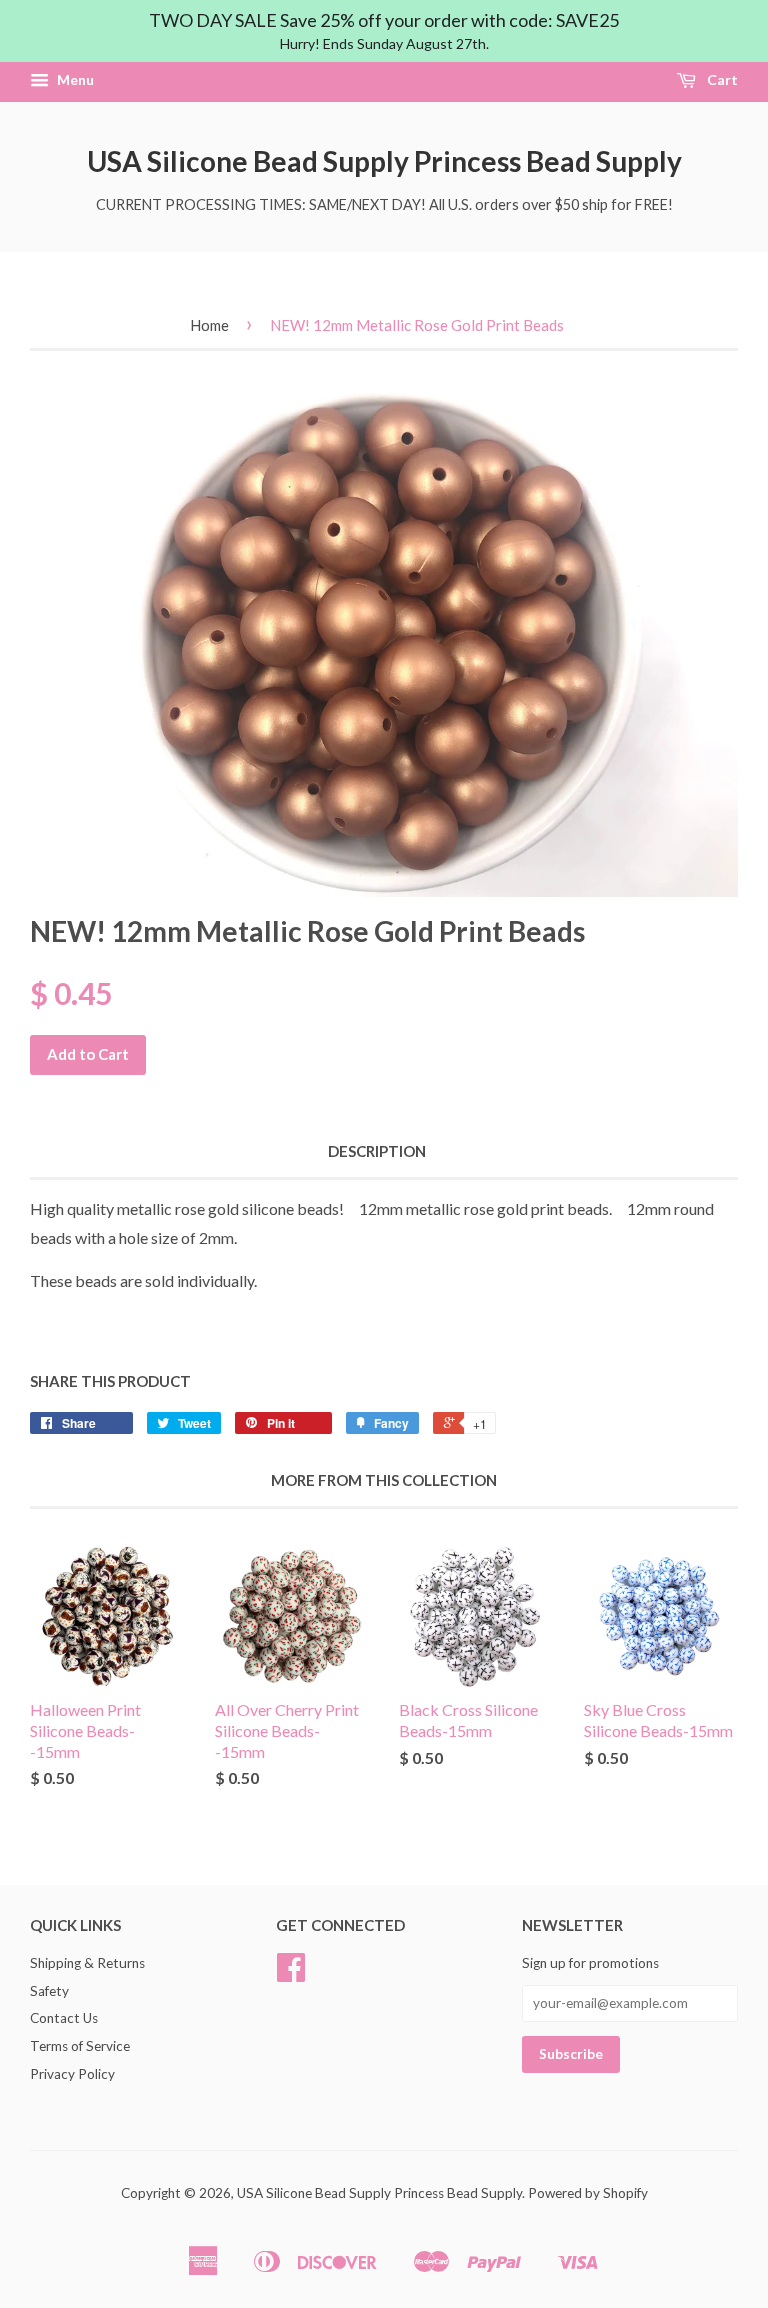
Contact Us (64, 2018)
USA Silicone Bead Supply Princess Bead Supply (384, 161)
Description (377, 1151)
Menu (74, 80)
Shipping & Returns (87, 1963)
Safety (49, 1991)
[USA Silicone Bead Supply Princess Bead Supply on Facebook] (291, 1974)
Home (209, 325)
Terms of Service (80, 2046)
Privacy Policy (72, 2074)
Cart (721, 80)
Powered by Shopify (588, 2193)
